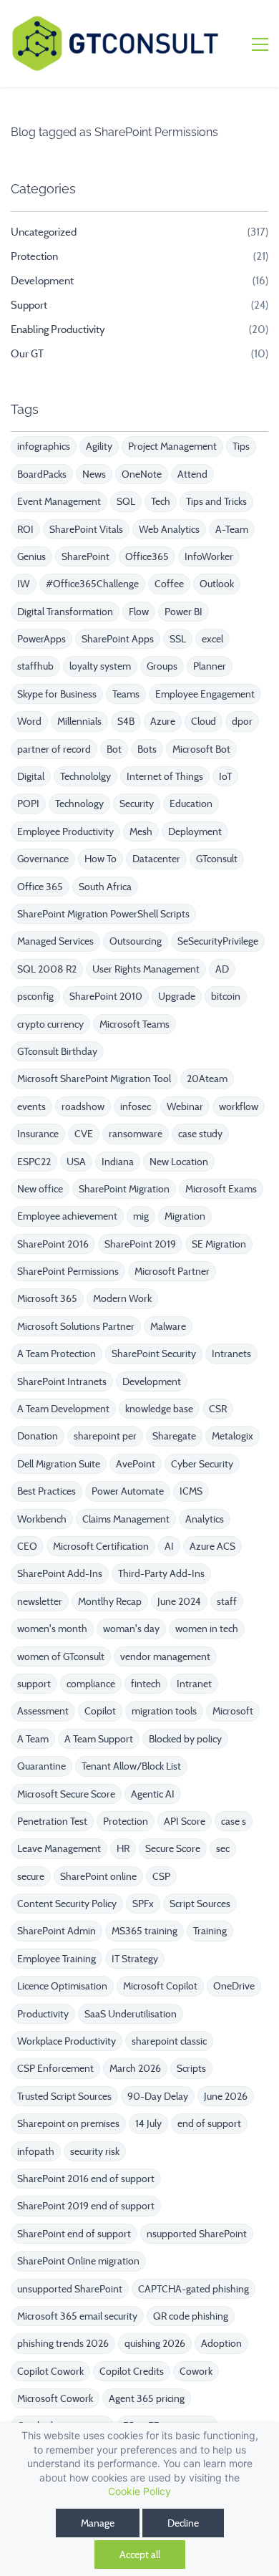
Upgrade (177, 996)
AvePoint (136, 1464)
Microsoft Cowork (55, 2398)
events (31, 1106)
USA (76, 1162)
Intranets (231, 1354)
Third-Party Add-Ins (161, 1573)
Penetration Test (52, 1821)
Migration (185, 1216)
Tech (161, 501)
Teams (126, 694)
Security (137, 804)
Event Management (59, 501)
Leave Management (59, 1848)
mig (141, 1216)
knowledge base (159, 1409)
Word (29, 721)
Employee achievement (67, 1216)
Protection (34, 256)
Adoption (221, 2343)
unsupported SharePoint (70, 2289)
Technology (79, 804)
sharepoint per (105, 1436)
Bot (114, 749)
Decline (183, 2523)
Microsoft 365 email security (77, 2316)
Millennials (79, 721)
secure (31, 1876)
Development (42, 281)
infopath (36, 2151)
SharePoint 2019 (140, 1244)
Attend (192, 474)
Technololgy (85, 776)
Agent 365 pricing (147, 2398)
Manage (98, 2523)
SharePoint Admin (57, 1931)
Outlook (217, 584)
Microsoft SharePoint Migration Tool (94, 1079)
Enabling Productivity (58, 329)
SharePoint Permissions (68, 1271)
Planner (210, 666)
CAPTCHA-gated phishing (194, 2289)
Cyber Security (202, 1464)
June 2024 (179, 1601)
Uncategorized (44, 232)
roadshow (83, 1106)
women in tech (207, 1629)
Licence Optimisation (62, 1986)
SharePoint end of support (74, 2234)
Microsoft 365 (47, 1298)
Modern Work (122, 1298)
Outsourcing (136, 941)
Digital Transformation (65, 612)
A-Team (232, 529)
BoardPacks (42, 474)
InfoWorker (209, 556)
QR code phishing (191, 2316)
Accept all (140, 2555)
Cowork (196, 2371)
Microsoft (233, 1711)
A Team (33, 1739)
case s (234, 1821)
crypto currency (50, 1024)
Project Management (172, 446)
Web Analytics (169, 529)
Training (210, 1931)
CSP (161, 1876)
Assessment (43, 1711)
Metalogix (232, 1436)
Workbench (42, 1519)
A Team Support (99, 1739)
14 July (148, 2123)
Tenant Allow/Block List (131, 1766)
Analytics (205, 1519)
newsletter (40, 1601)
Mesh (141, 831)
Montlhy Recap (110, 1601)
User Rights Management (146, 969)
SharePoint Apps (118, 639)
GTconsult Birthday (57, 1051)
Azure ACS (212, 1546)
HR (123, 1848)
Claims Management (126, 1519)
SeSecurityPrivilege (218, 941)
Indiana (118, 1162)
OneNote (142, 474)
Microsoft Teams (134, 1024)
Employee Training (57, 1959)
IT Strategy (135, 1959)
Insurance (38, 1134)
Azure (163, 721)
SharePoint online (98, 1876)
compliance (91, 1684)
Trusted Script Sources (64, 2096)
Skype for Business (57, 694)
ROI (25, 529)
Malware (168, 1326)
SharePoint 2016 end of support (86, 2179)
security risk (95, 2151)
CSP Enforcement (55, 2068)
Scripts (191, 2068)
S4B (126, 721)
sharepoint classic (169, 2041)
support (34, 1684)
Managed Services (55, 941)
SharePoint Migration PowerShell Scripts (103, 914)
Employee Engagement (205, 694)
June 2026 (226, 2096)
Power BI (183, 612)
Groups (162, 666)
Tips (241, 446)
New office (40, 1189)
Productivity (43, 2014)
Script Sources (200, 1904)
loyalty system (100, 666)
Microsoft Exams (221, 1189)
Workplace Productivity (67, 2041)
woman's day (131, 1629)
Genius (31, 556)
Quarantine (41, 1766)
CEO (27, 1546)
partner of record (54, 749)
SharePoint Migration (124, 1189)
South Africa (105, 887)
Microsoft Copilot (160, 1986)
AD (222, 969)
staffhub (35, 666)
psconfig (35, 996)
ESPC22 (34, 1162)
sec (223, 1848)
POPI (28, 804)
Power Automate (128, 1491)
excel (212, 639)
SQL (126, 501)
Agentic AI (153, 1794)
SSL (178, 639)
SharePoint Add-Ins (60, 1573)
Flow (139, 612)
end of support (209, 2123)
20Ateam (207, 1079)
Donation (38, 1436)
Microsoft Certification (101, 1546)
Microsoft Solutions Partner (76, 1326)
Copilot (100, 1711)
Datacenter (156, 859)
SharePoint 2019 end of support (86, 2206)
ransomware (136, 1134)
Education (191, 804)
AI (169, 1546)
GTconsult (217, 859)
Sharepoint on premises (68, 2123)
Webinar (185, 1106)
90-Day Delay (158, 2096)
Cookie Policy (139, 2491)
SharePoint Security (154, 1354)
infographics (44, 446)
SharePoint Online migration (78, 2261)
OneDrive (234, 1986)
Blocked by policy (185, 1739)
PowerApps (41, 639)
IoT (225, 776)
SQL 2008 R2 (47, 969)
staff (227, 1601)
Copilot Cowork (50, 2371)
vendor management (165, 1656)
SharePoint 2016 (53, 1244)
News (94, 474)
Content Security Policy (67, 1904)
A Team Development (63, 1409)
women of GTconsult (61, 1656)
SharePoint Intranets (62, 1381)
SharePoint (85, 556)
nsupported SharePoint (197, 2234)
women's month (52, 1629)
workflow (239, 1106)
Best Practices (46, 1491)
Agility (99, 446)
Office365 (147, 556)
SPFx (143, 1904)
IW (24, 584)
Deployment (195, 831)
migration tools (164, 1711)
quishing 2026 (155, 2343)
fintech (146, 1684)
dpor (242, 721)
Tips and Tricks (216, 501)
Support (29, 305)
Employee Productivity (65, 831)
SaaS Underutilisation (131, 2014)
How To (101, 859)
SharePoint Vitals (86, 529)
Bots (147, 749)
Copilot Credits (132, 2371)
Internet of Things (165, 776)
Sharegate (174, 1436)
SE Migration (219, 1244)
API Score (185, 1821)
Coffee (169, 584)
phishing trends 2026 (63, 2343)
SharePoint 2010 (106, 996)
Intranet (194, 1684)
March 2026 (135, 2068)
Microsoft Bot (201, 749)
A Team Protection (57, 1354)
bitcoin (226, 996)
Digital (31, 776)
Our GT (27, 354)
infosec (136, 1106)
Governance (43, 859)
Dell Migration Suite (59, 1464)
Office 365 (40, 887)
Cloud (204, 721)
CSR (218, 1409)
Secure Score (173, 1848)
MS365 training (145, 1931)
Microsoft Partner (172, 1271)
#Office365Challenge (92, 584)
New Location (179, 1162)
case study (200, 1134)
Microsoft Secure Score (66, 1794)
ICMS (191, 1491)
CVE (84, 1134)
